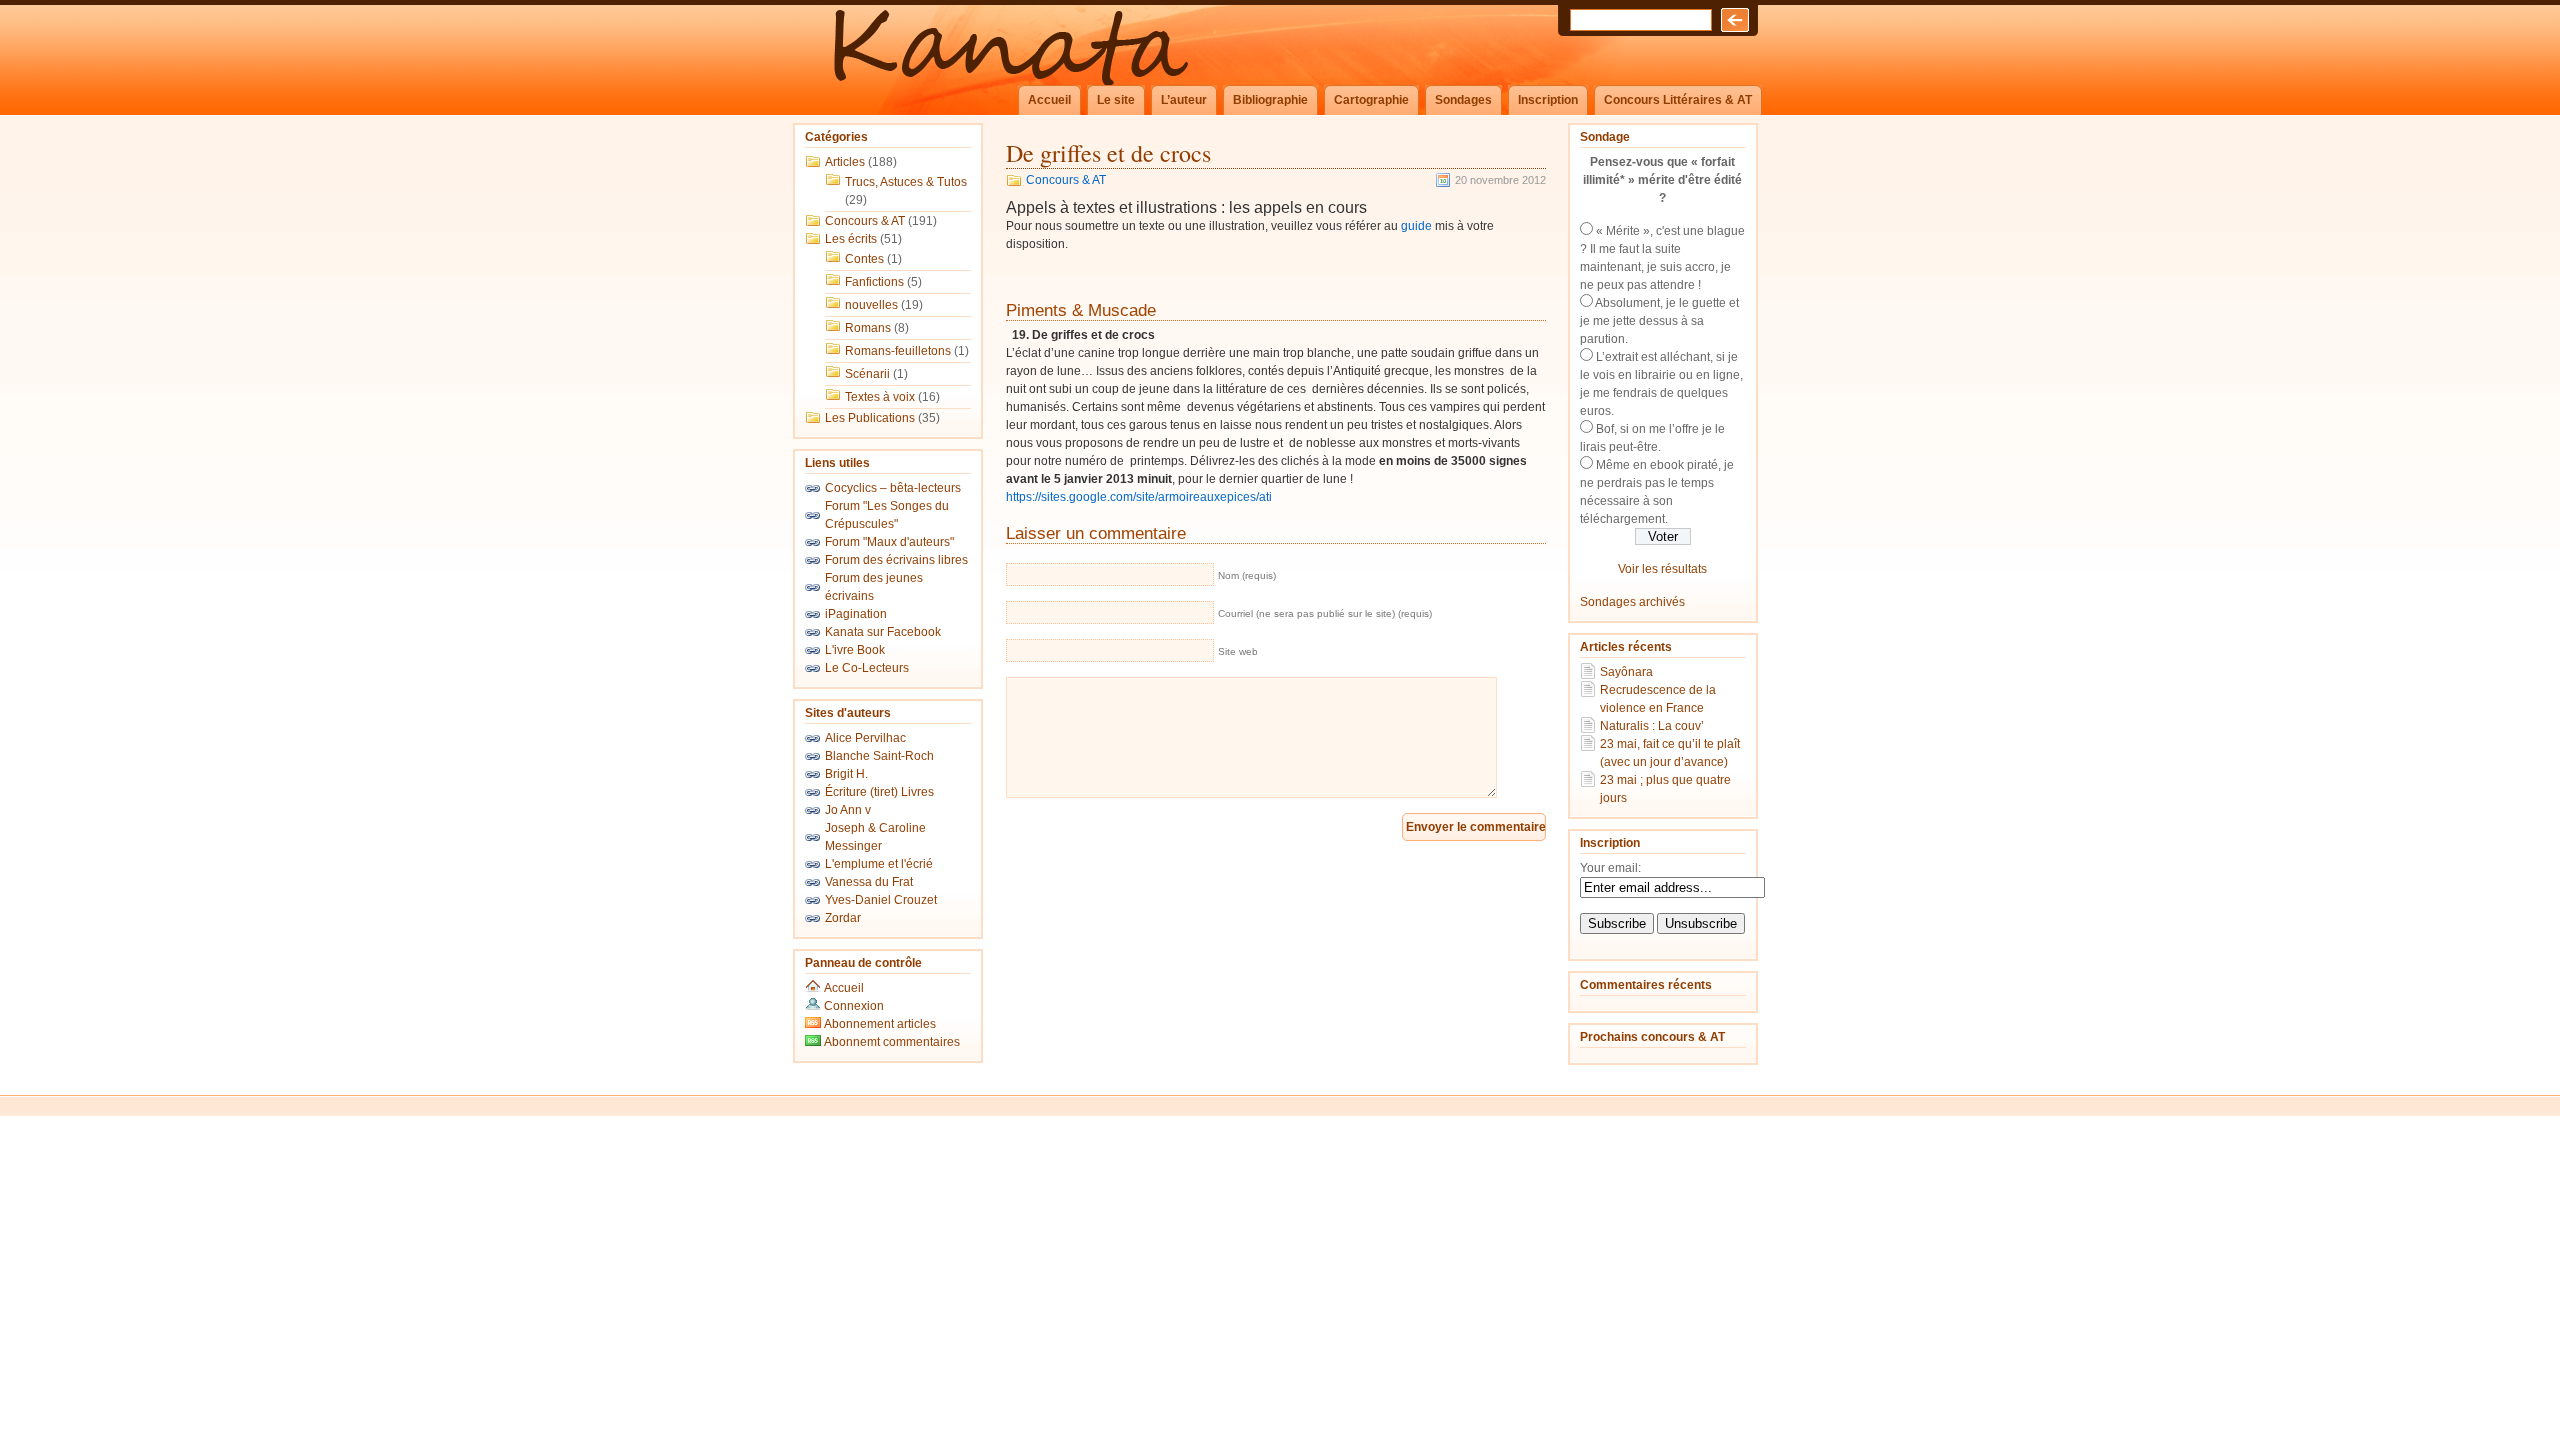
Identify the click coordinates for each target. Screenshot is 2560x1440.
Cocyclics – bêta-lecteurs (893, 488)
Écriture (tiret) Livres (879, 792)
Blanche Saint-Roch (879, 756)
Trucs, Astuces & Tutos (906, 182)
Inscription (1548, 100)
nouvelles (871, 305)
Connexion (854, 1006)
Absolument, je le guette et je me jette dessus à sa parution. (1659, 321)
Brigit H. (846, 774)
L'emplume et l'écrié (879, 864)
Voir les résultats (1662, 569)
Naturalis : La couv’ (1652, 726)
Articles (845, 162)
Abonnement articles (878, 1024)
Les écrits (851, 239)
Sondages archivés (1632, 602)
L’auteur (1184, 100)
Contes (864, 259)
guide (1416, 226)
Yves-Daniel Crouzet (881, 900)
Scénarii (867, 374)
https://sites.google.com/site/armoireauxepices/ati (1139, 497)
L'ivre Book (855, 650)
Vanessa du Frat (869, 882)
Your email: (1610, 868)
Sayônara (1626, 672)
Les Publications (870, 418)
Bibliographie (1270, 100)
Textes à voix (880, 397)
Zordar (843, 918)
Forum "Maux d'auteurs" (889, 542)
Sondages (1463, 100)
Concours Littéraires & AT (1678, 100)
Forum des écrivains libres (896, 560)
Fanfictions (874, 282)
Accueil (1049, 100)
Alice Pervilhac (865, 738)
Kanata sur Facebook (883, 632)
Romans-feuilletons (898, 351)
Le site (1116, 100)
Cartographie (1371, 100)
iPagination (856, 614)
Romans (868, 328)
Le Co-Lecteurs (867, 668)
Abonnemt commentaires (890, 1042)
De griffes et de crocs (1108, 153)
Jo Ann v (848, 810)
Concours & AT (865, 221)
